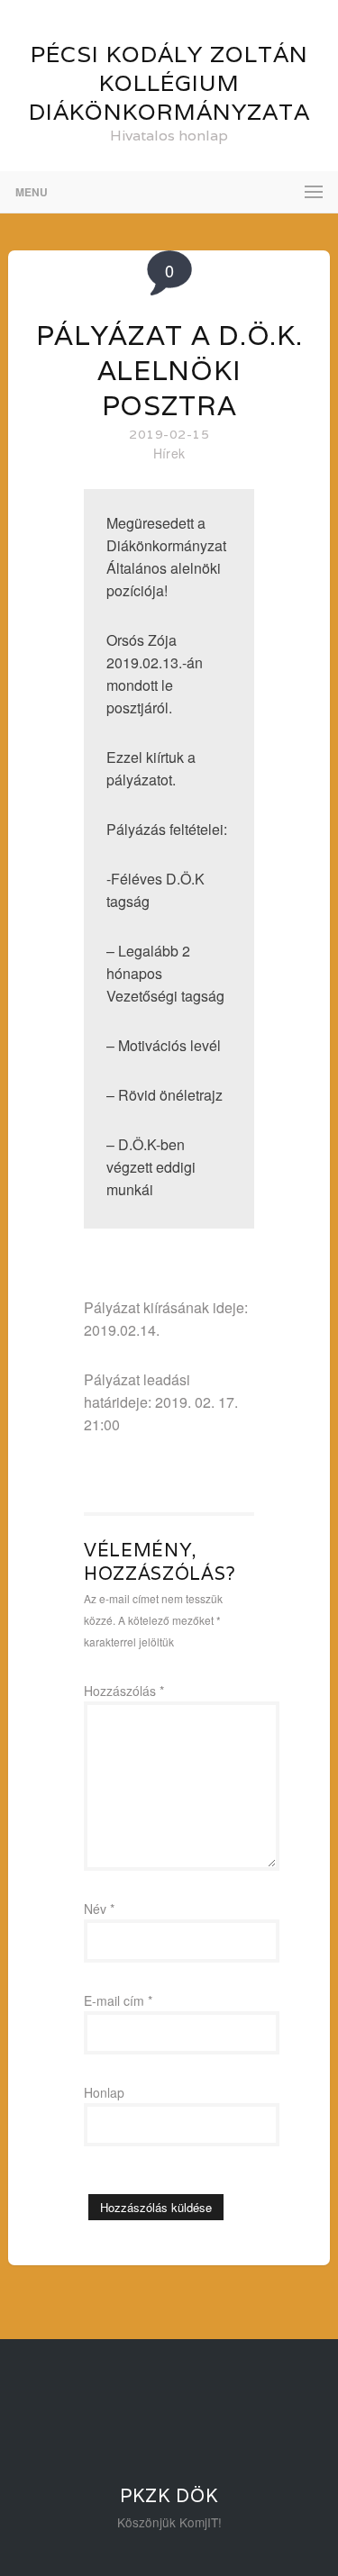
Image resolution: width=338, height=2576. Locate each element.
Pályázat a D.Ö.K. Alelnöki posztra (169, 371)
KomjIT (199, 2522)
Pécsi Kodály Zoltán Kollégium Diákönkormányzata (169, 83)
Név (99, 1909)
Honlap (104, 2092)
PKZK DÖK (169, 2496)
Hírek (169, 453)
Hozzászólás (124, 1691)
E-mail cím (118, 2000)
